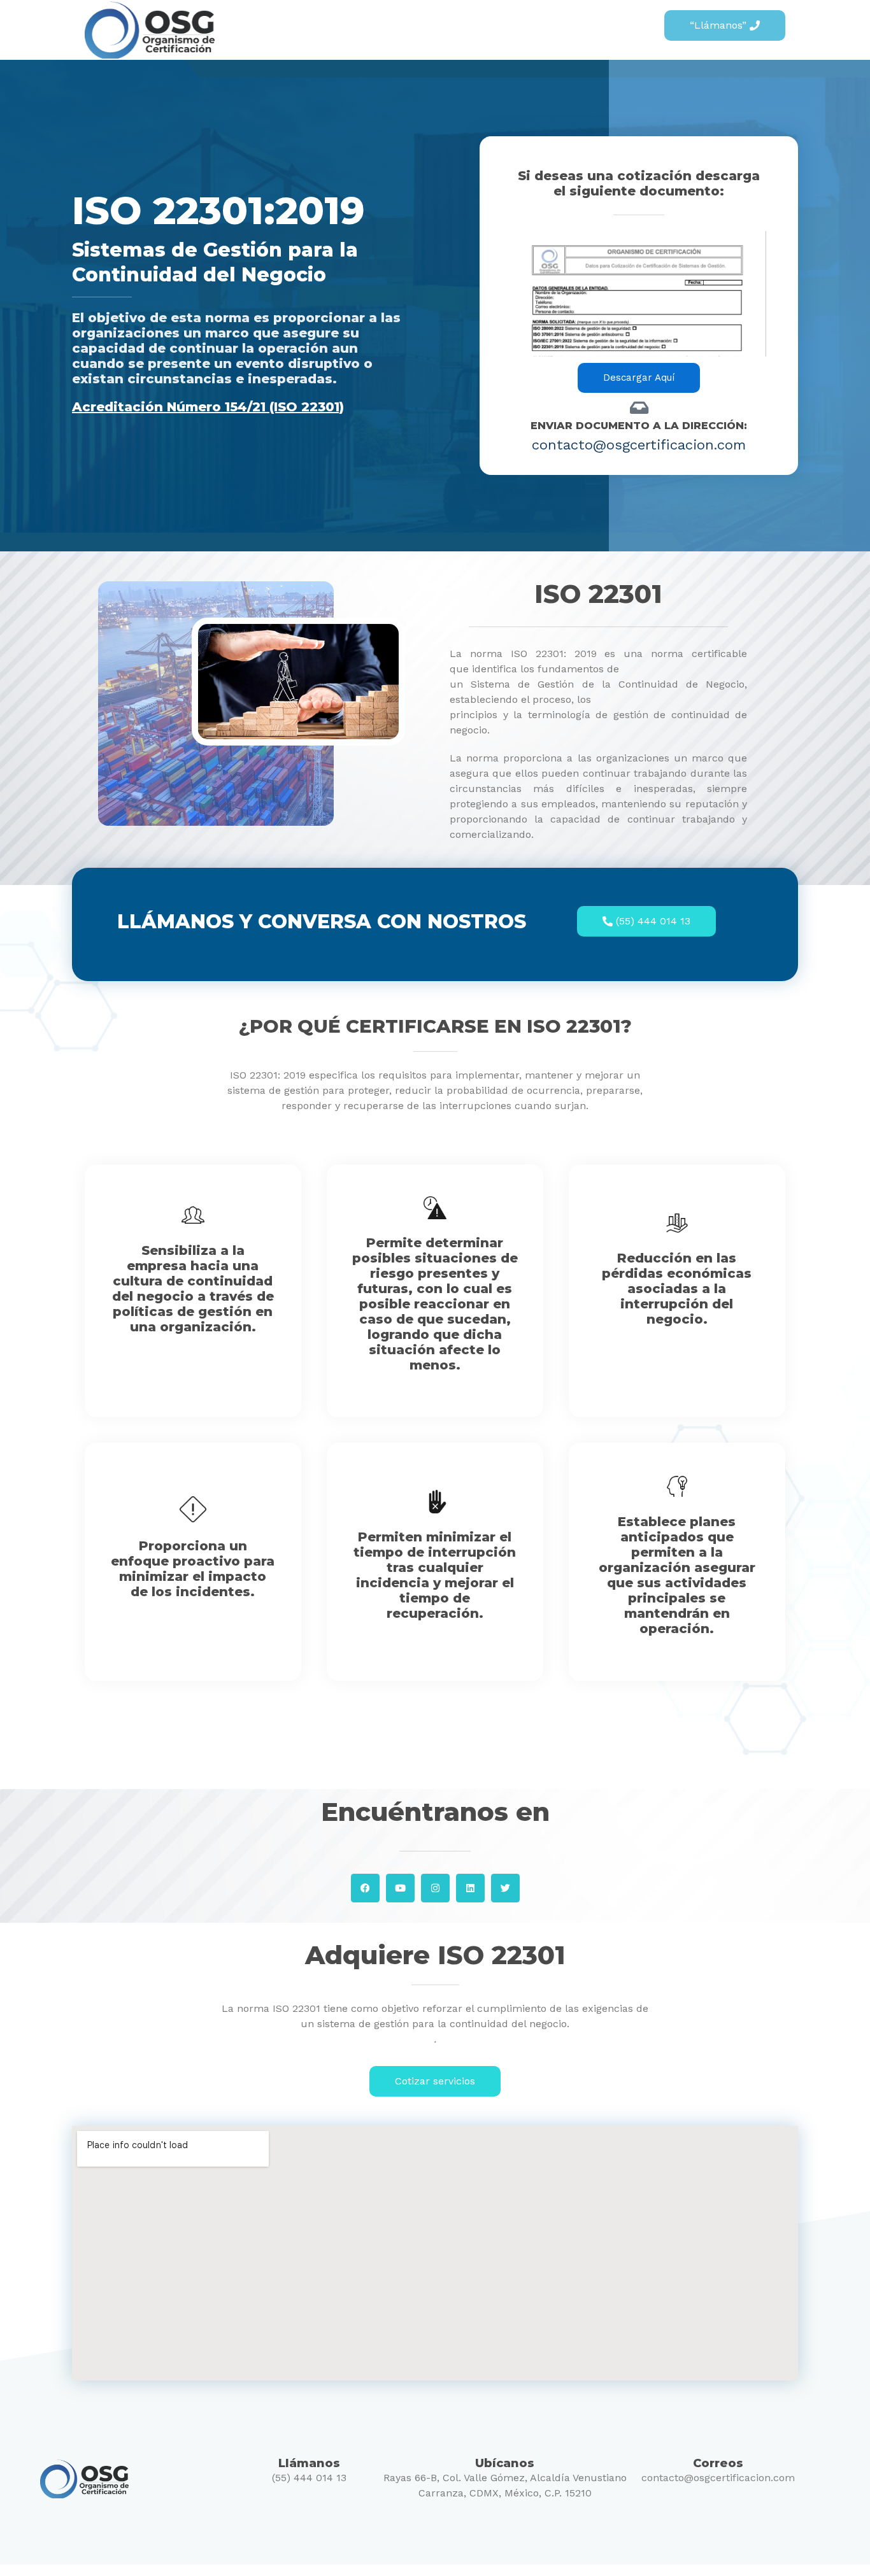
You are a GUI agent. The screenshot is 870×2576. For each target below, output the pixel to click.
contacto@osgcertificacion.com (718, 2478)
